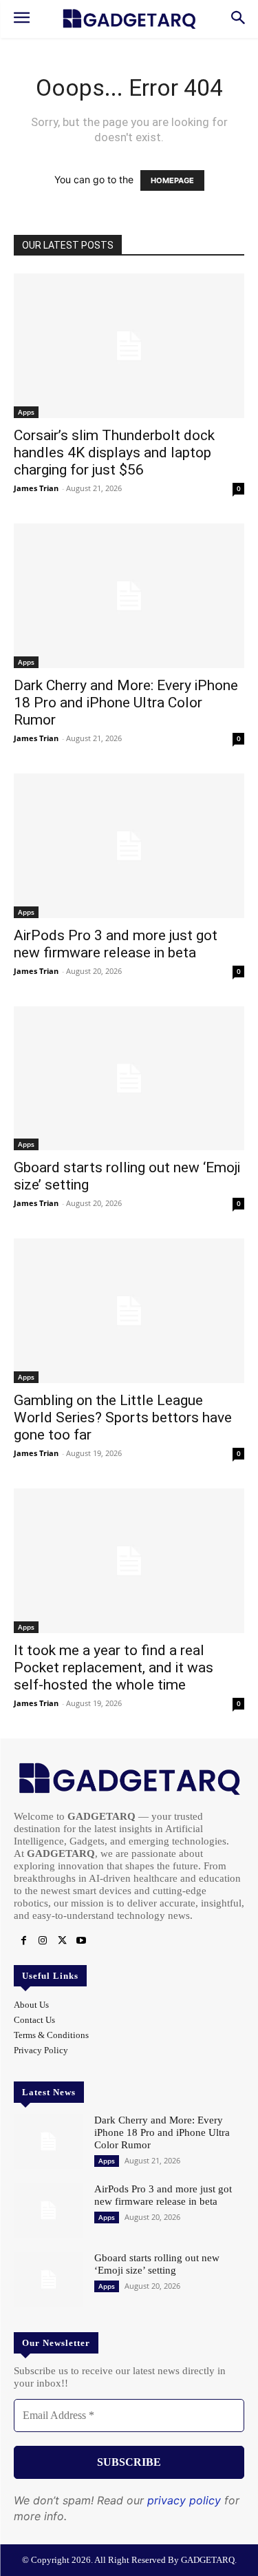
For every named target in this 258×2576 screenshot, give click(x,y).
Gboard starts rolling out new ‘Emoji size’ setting (157, 2264)
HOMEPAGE (172, 180)
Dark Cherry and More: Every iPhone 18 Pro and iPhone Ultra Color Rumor (126, 703)
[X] (62, 1941)
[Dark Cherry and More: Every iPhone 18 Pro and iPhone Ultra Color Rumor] (129, 596)
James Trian (36, 488)
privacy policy (184, 2500)
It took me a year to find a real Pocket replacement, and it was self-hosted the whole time (114, 1668)
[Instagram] (43, 1941)
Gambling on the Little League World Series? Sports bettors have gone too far (123, 1417)
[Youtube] (81, 1941)
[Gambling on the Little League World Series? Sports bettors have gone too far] (129, 1311)
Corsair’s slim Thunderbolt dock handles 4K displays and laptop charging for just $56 (114, 453)
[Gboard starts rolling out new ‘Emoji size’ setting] (129, 1079)
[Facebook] (23, 1941)
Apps (26, 412)
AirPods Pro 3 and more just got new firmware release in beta (116, 944)
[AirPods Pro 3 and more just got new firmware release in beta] (129, 846)
